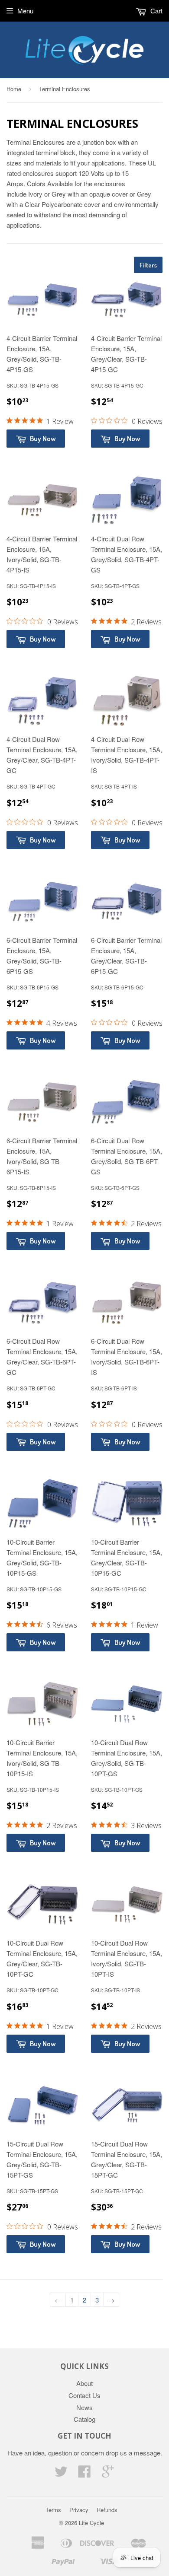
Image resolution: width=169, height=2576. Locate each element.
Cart (156, 11)
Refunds (107, 2510)
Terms (53, 2510)
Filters (148, 265)
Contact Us (84, 2395)
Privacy (79, 2510)
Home (14, 89)
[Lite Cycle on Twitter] (61, 2474)
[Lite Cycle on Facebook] (84, 2474)
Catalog (84, 2419)
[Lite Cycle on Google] (108, 2474)
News (84, 2407)
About (84, 2383)
